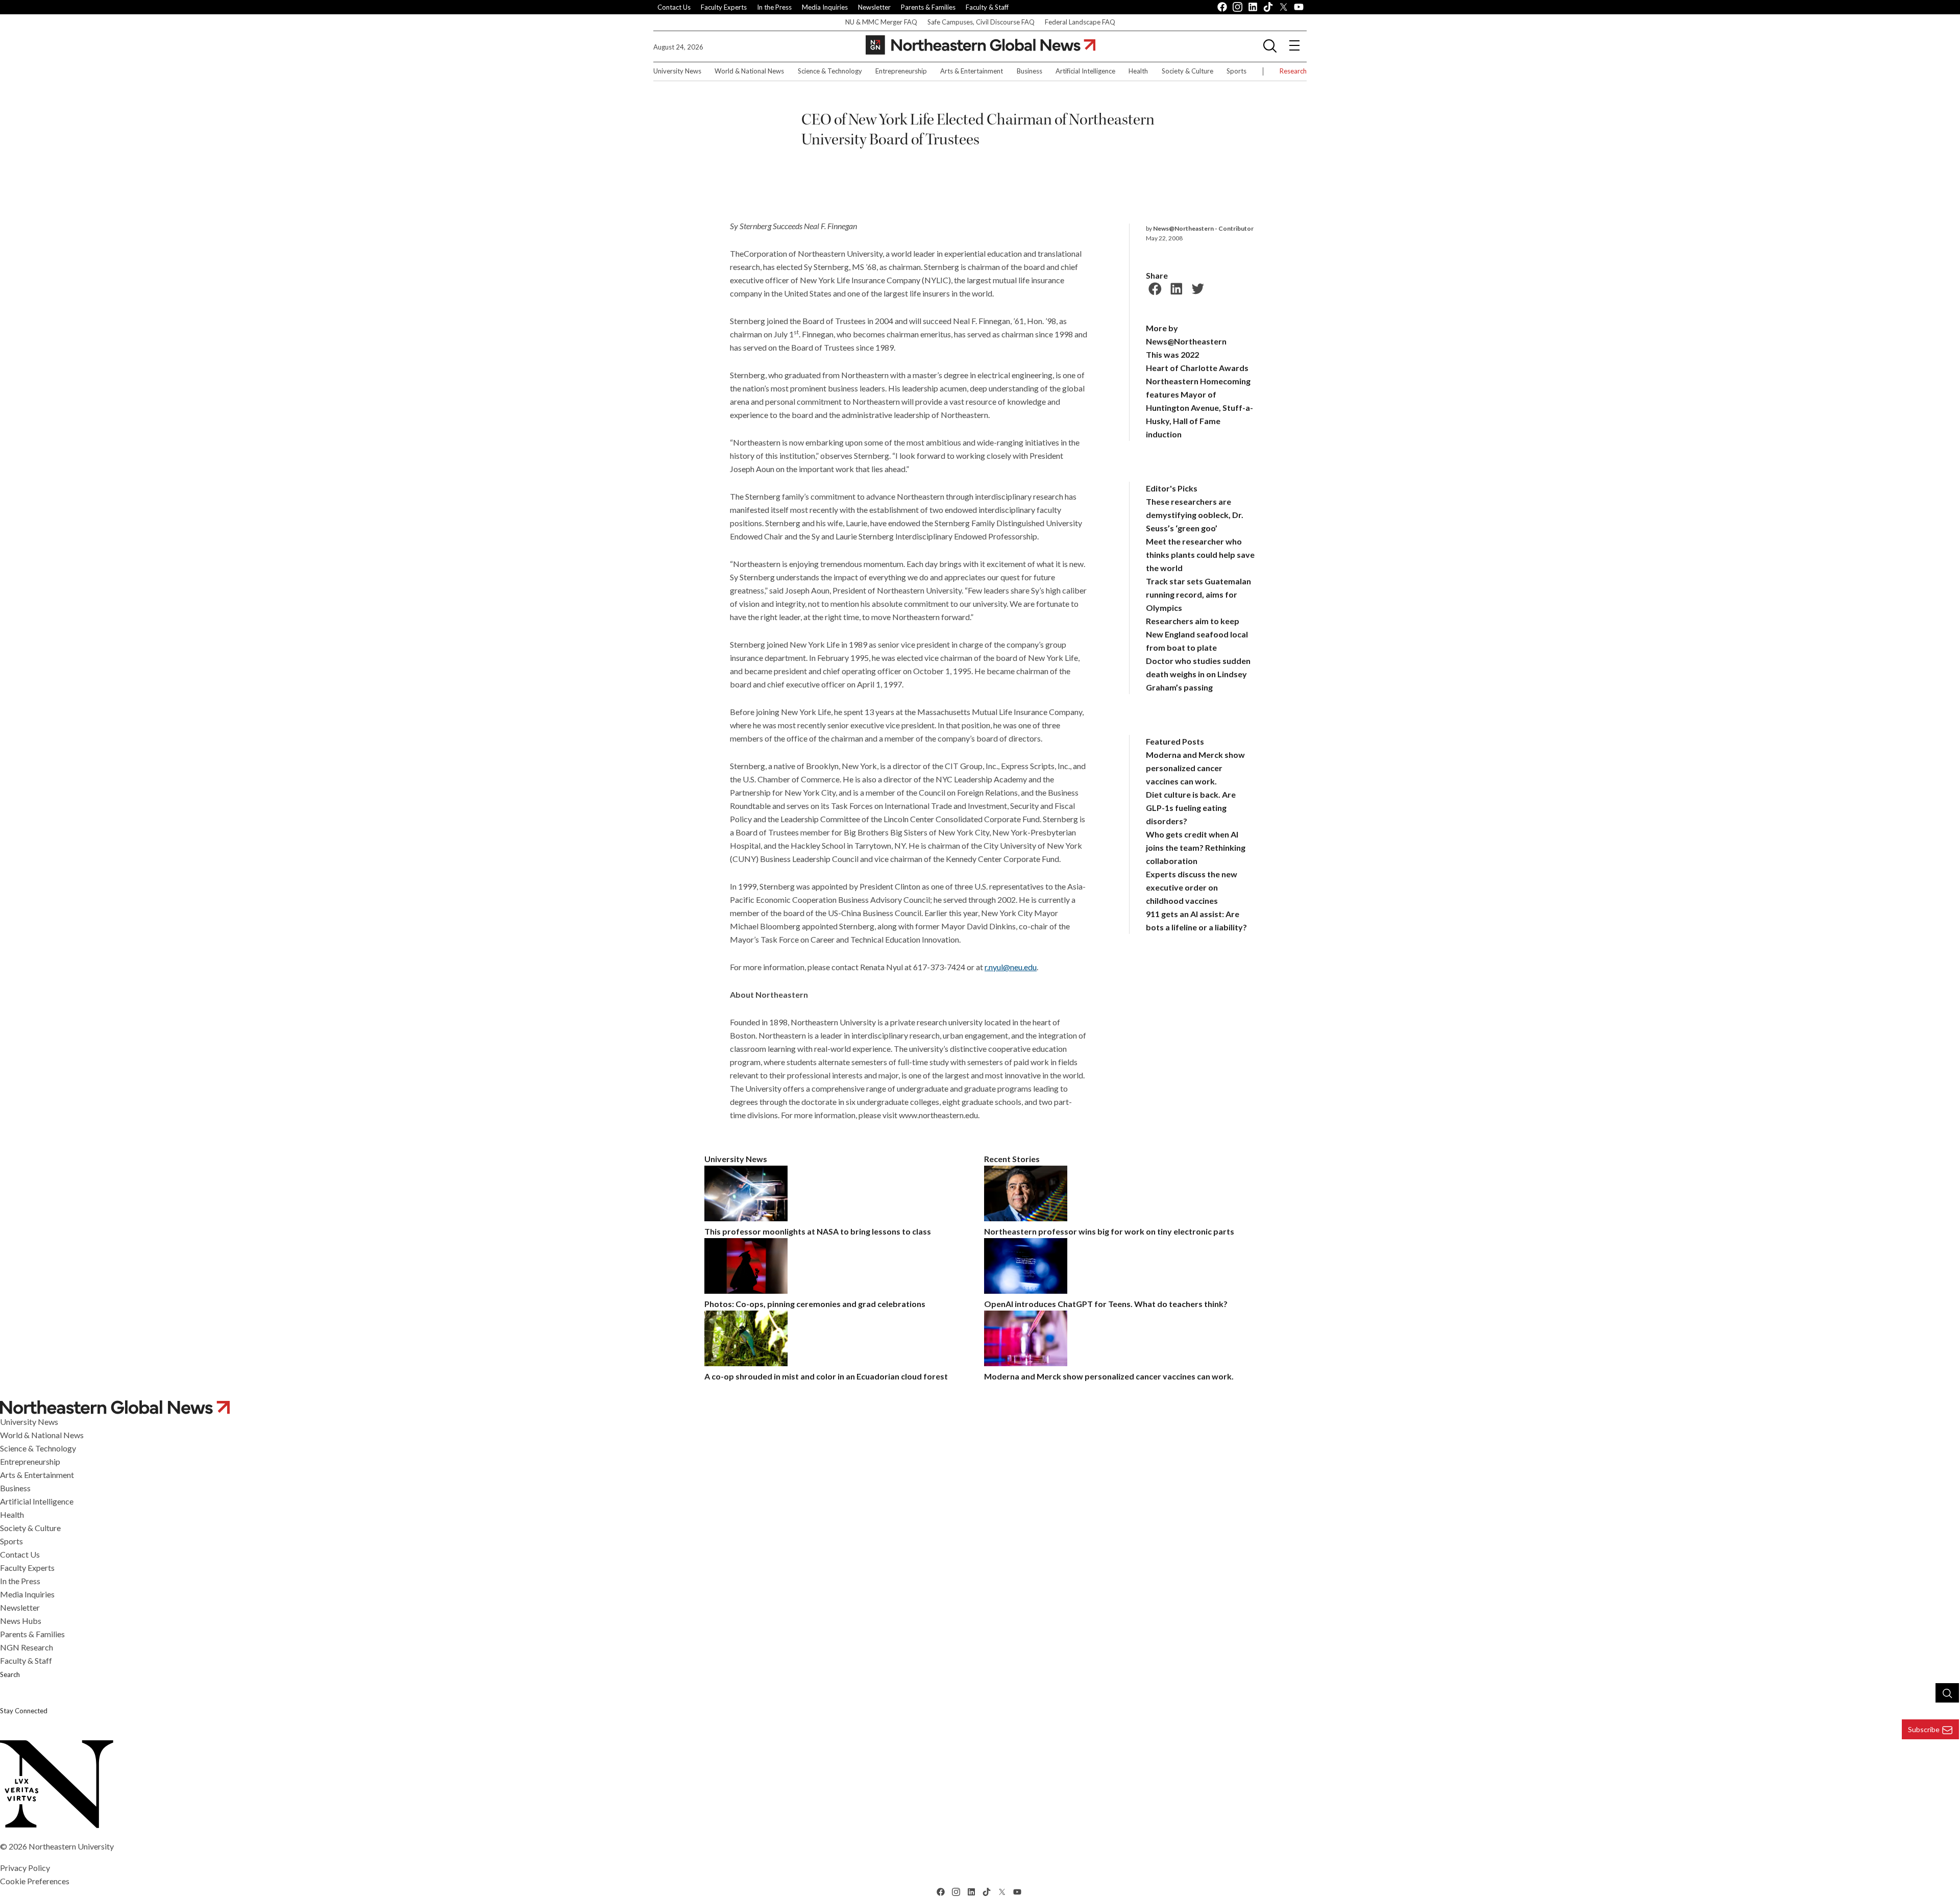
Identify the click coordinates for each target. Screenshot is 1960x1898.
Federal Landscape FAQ (1080, 22)
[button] (1270, 45)
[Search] (1947, 1693)
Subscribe (1924, 1729)
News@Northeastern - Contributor (1203, 228)
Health (1138, 71)
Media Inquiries (825, 7)
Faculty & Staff (987, 7)
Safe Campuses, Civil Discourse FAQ (981, 22)
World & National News (749, 71)
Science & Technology (830, 71)
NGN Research (27, 1647)
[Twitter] (1196, 287)
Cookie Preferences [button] (35, 1881)
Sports (1236, 71)
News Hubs (21, 1621)
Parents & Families (928, 7)
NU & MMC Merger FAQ (881, 22)
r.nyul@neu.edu (1011, 967)
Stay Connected (24, 1711)
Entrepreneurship (901, 71)
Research (1293, 71)
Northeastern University (71, 1846)
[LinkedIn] (1175, 287)
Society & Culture (1187, 71)
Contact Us (674, 7)
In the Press (774, 7)
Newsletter (874, 7)
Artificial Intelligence (1085, 71)
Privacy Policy (25, 1868)
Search (10, 1674)
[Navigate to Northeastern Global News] (980, 1407)
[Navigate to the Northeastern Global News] (981, 45)
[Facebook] (1154, 287)
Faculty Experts (724, 7)
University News (677, 71)
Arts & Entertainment (972, 71)
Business (1030, 71)
